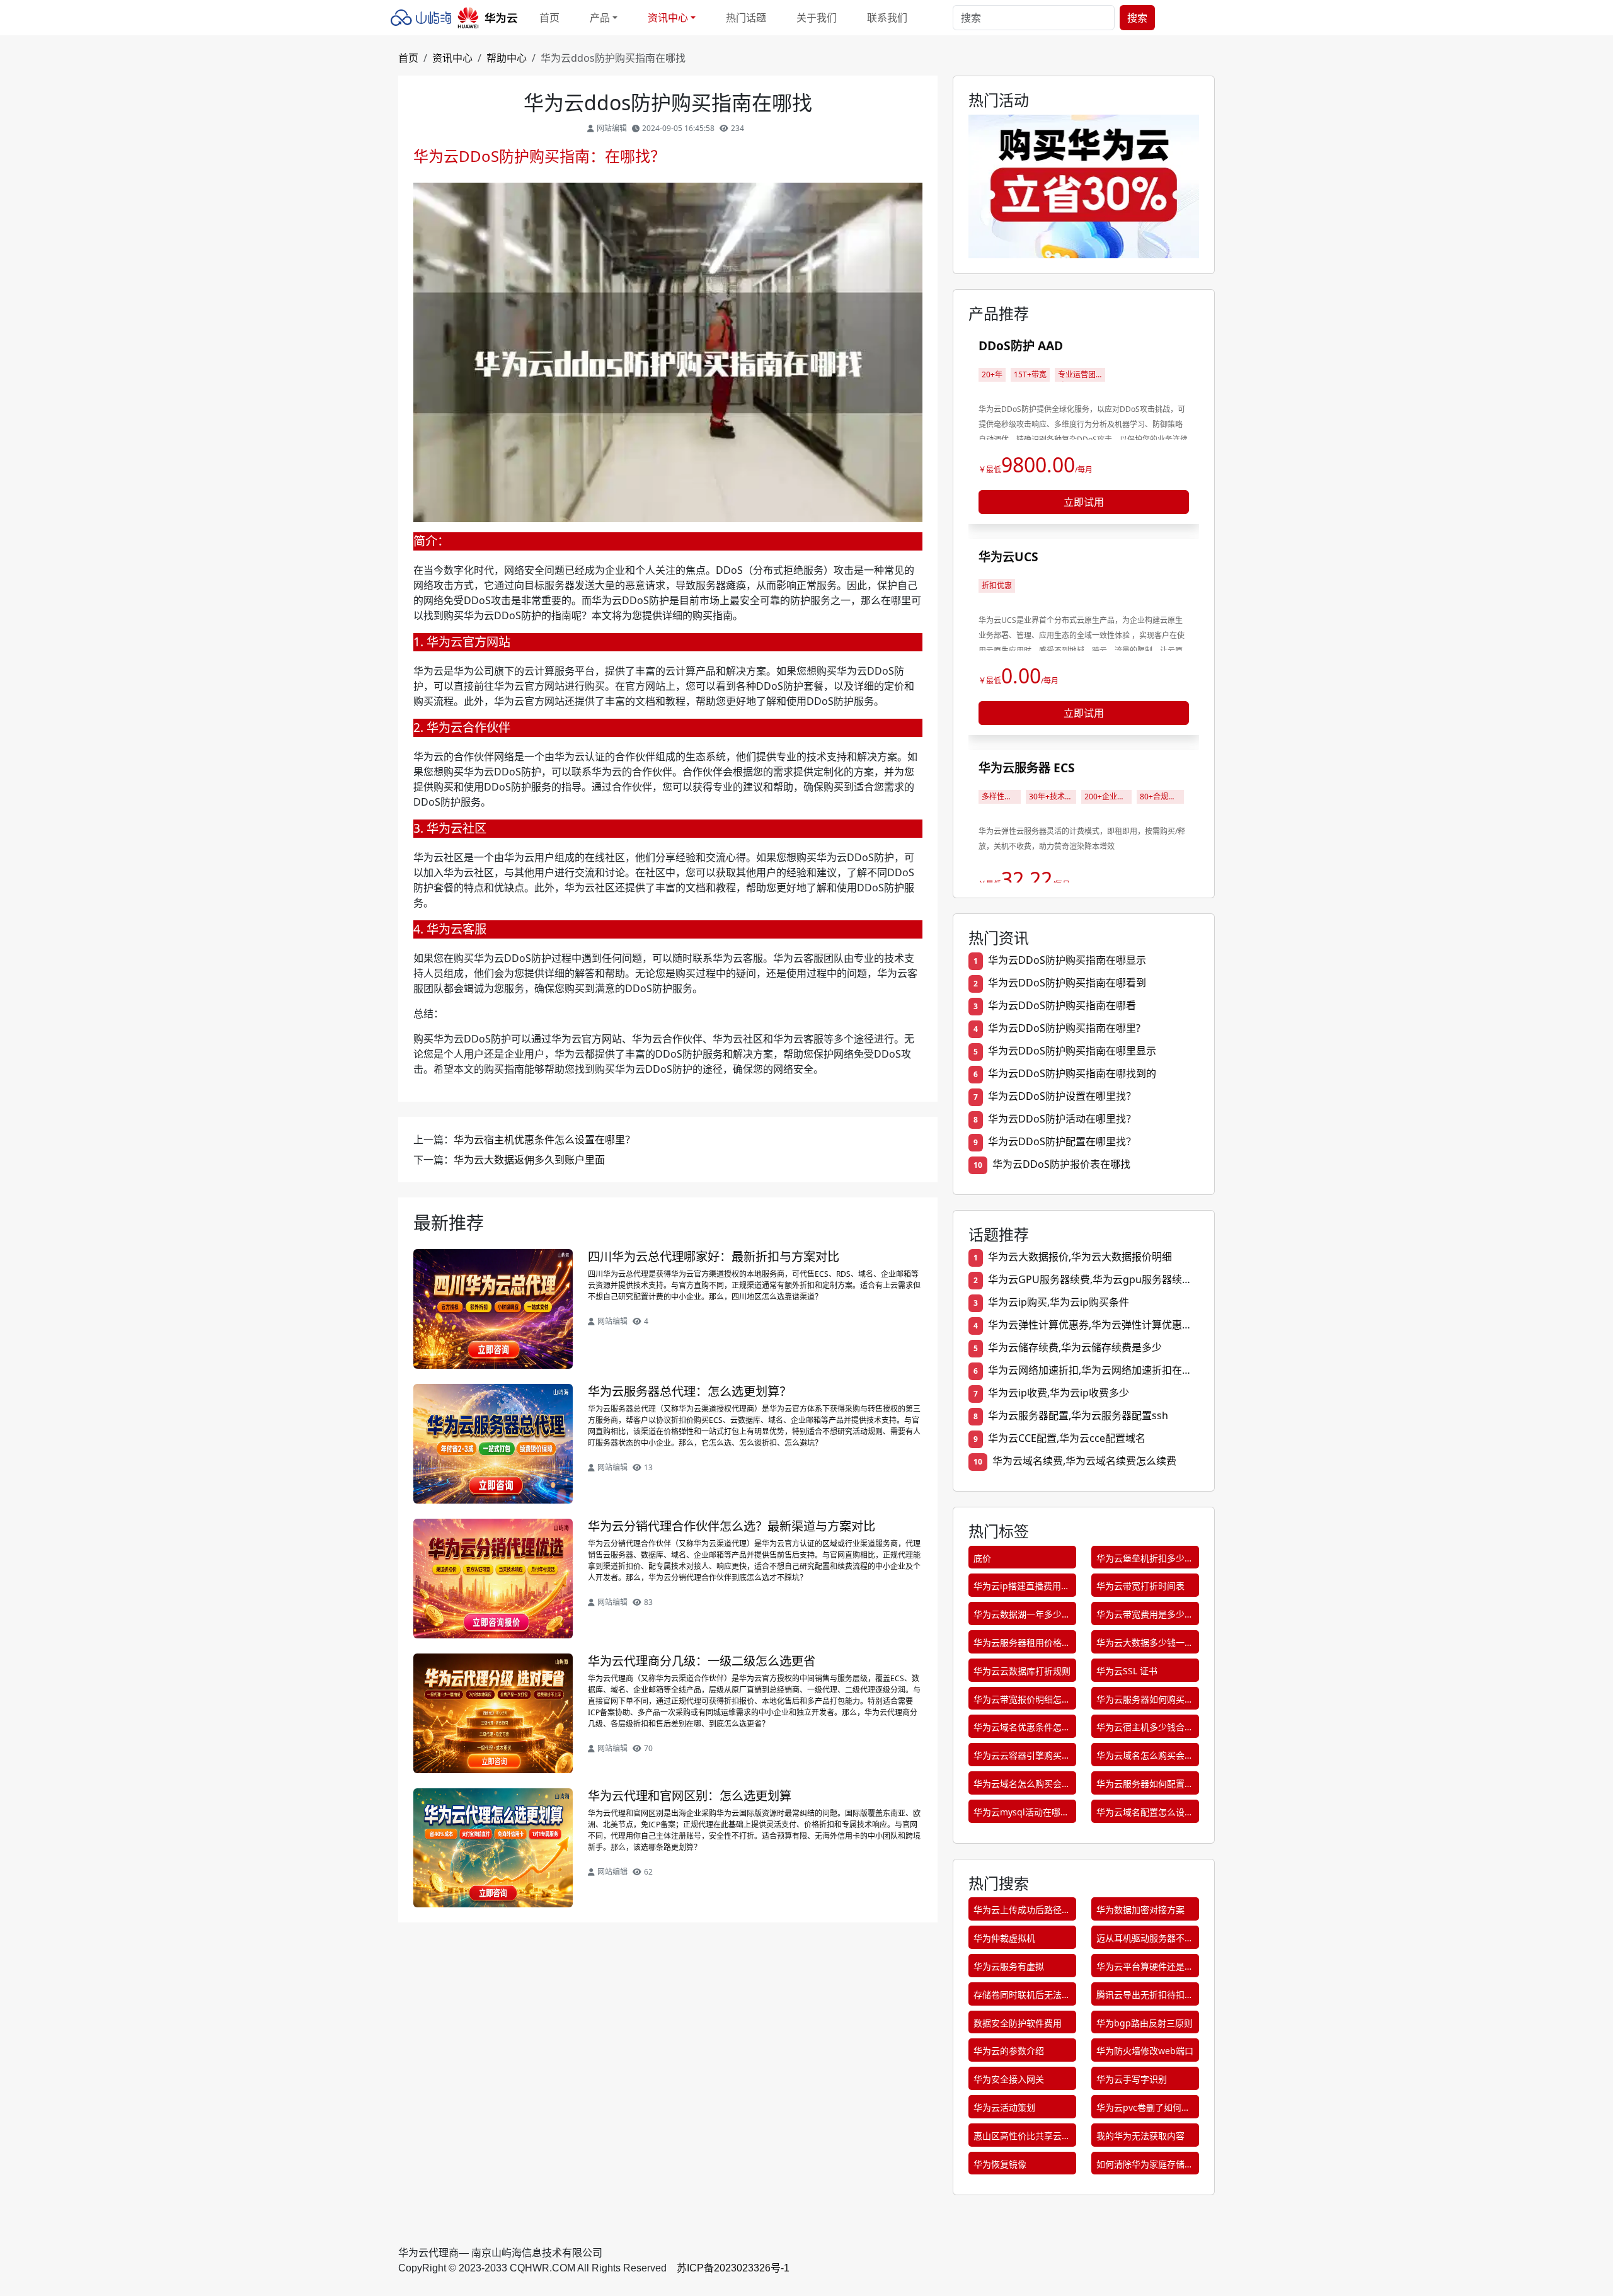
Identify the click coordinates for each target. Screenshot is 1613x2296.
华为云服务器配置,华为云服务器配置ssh (1078, 1415)
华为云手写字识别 (1132, 2079)
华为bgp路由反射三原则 (1145, 2023)
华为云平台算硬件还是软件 (1145, 1969)
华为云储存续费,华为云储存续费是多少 (1075, 1347)
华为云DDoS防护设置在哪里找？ (1062, 1096)
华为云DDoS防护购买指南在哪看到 (1067, 983)
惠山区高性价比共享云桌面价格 (1022, 2138)
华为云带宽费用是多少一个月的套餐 (1145, 1617)
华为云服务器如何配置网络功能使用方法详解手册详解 (1145, 1786)
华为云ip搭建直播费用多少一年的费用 (1022, 1588)
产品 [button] (600, 18)
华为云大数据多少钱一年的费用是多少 (1145, 1645)
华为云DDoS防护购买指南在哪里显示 (1072, 1051)
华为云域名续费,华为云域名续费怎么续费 (1084, 1461)
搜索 (1137, 18)
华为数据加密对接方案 (1140, 1910)
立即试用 (1084, 502)
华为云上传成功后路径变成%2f (1022, 1912)
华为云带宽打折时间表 (1140, 1586)
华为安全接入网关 (1009, 2079)
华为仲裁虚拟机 (1004, 1938)
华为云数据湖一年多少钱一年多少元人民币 (1022, 1617)
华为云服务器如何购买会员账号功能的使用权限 (1145, 1702)
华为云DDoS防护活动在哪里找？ (1062, 1119)
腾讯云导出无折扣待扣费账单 (1145, 1997)
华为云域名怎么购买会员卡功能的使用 (1022, 1786)
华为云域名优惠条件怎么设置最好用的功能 (1022, 1729)
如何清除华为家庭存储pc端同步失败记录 (1140, 2167)
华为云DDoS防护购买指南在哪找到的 (1072, 1073)
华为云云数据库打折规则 (1022, 1671)
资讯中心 (452, 58)
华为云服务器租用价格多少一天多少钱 (1022, 1645)
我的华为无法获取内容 (1140, 2136)
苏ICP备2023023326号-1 (733, 2268)
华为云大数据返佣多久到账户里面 (529, 1160)
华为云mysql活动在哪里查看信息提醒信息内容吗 (1022, 1814)
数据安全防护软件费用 (1018, 2023)
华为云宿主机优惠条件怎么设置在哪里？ (544, 1139)
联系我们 (887, 18)
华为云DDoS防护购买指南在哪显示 (1067, 960)
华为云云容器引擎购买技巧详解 (1022, 1758)
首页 (549, 18)
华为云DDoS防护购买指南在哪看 (1062, 1005)
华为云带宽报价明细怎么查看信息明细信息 (1022, 1702)
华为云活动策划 (1004, 2107)
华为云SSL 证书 (1127, 1671)
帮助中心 (507, 58)
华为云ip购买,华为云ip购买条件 (1059, 1302)
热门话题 (746, 18)
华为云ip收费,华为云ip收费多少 (1059, 1393)
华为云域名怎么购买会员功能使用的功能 (1145, 1758)
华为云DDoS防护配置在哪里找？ (1062, 1141)
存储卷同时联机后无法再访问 (1022, 1997)
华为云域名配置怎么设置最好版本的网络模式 (1145, 1814)
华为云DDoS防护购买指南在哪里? (1064, 1028)
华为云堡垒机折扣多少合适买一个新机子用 (1145, 1561)
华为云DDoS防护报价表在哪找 (1061, 1164)
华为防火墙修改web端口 (1145, 2051)
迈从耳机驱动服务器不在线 (1145, 1940)
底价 (982, 1558)
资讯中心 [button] (668, 18)
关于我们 (817, 18)
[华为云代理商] (457, 18)
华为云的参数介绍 (1009, 2051)
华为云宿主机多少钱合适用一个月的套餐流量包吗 (1145, 1729)
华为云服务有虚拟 (1009, 1966)
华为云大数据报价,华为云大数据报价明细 (1080, 1257)
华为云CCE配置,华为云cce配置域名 (1067, 1438)
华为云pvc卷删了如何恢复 (1143, 2110)
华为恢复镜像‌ (1000, 2164)
